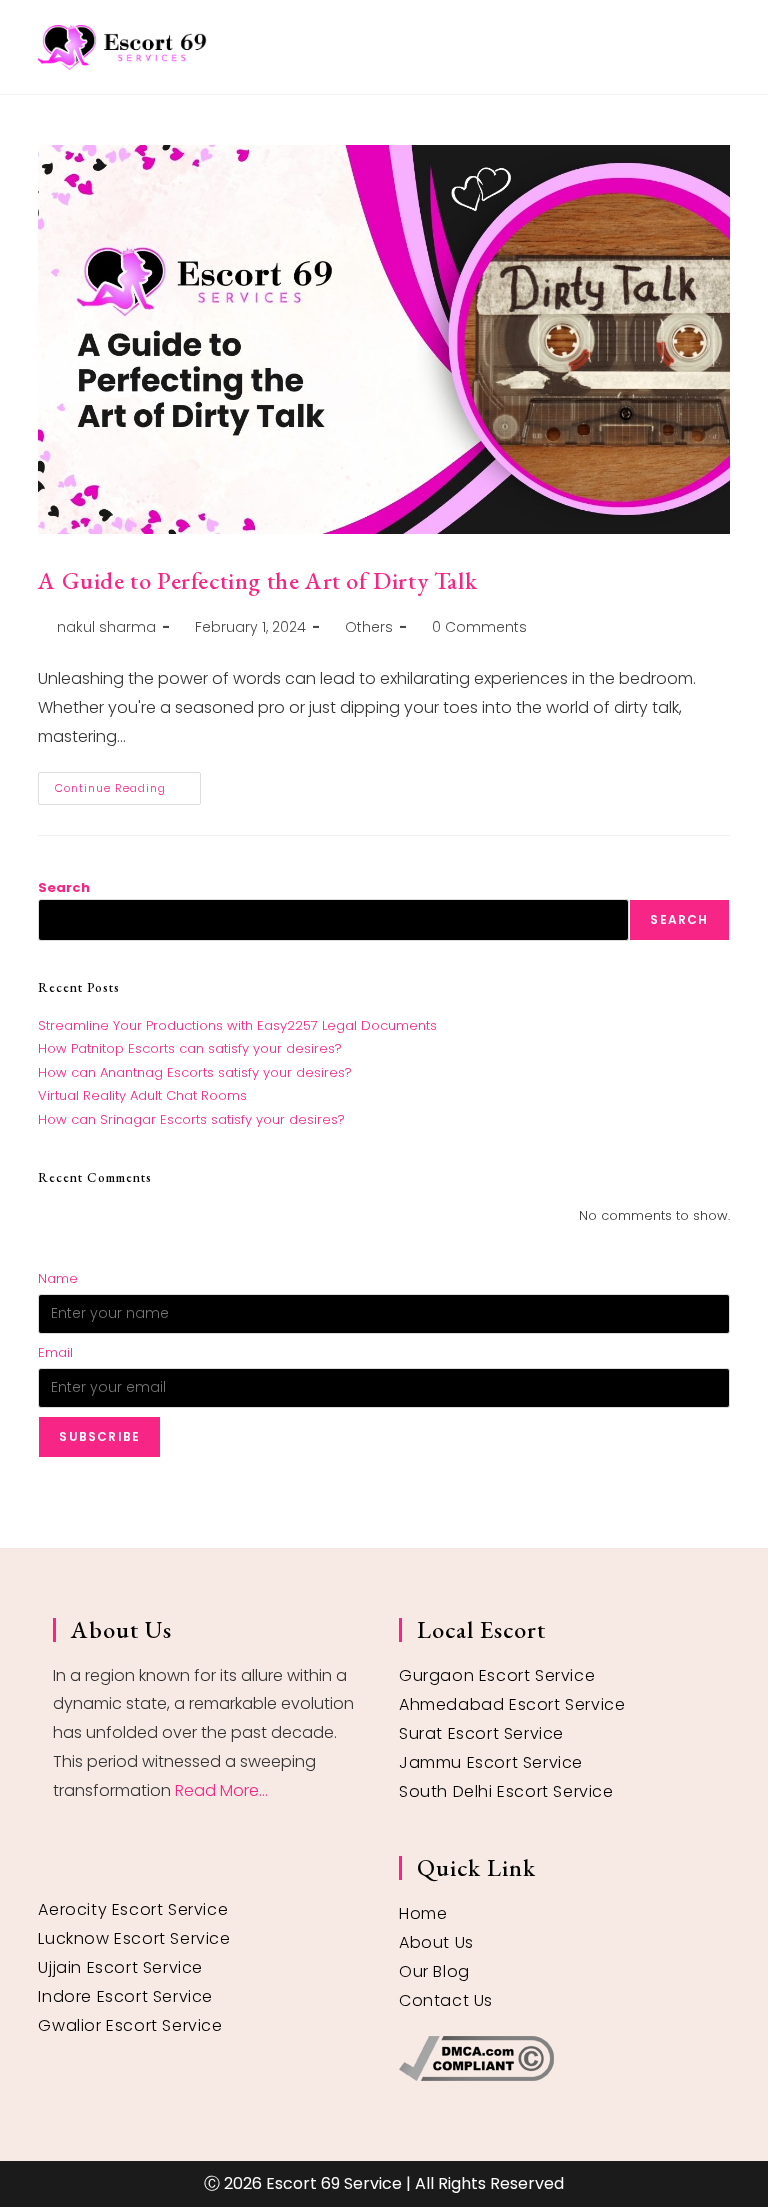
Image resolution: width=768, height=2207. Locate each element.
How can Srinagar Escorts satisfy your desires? (191, 1119)
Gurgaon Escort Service (497, 1675)
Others (369, 627)
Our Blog (434, 1971)
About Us (436, 1942)
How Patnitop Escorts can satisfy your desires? (190, 1048)
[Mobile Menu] (722, 46)
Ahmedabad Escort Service (512, 1704)
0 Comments (479, 627)
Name (58, 1278)
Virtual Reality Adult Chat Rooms (142, 1095)
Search (64, 887)
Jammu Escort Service (491, 1762)
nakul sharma (106, 627)
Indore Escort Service (125, 1996)
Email (55, 1352)
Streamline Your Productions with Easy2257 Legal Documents (237, 1025)
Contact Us (446, 2000)
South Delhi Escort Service (506, 1791)
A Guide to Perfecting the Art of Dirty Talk (257, 580)
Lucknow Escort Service (134, 1938)
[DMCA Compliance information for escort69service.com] (557, 2058)
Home (423, 1913)
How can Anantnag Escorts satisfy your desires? (195, 1072)
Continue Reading (128, 784)
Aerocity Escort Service (133, 1909)
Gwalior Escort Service (130, 2025)
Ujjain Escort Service (120, 1967)
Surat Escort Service (481, 1733)
